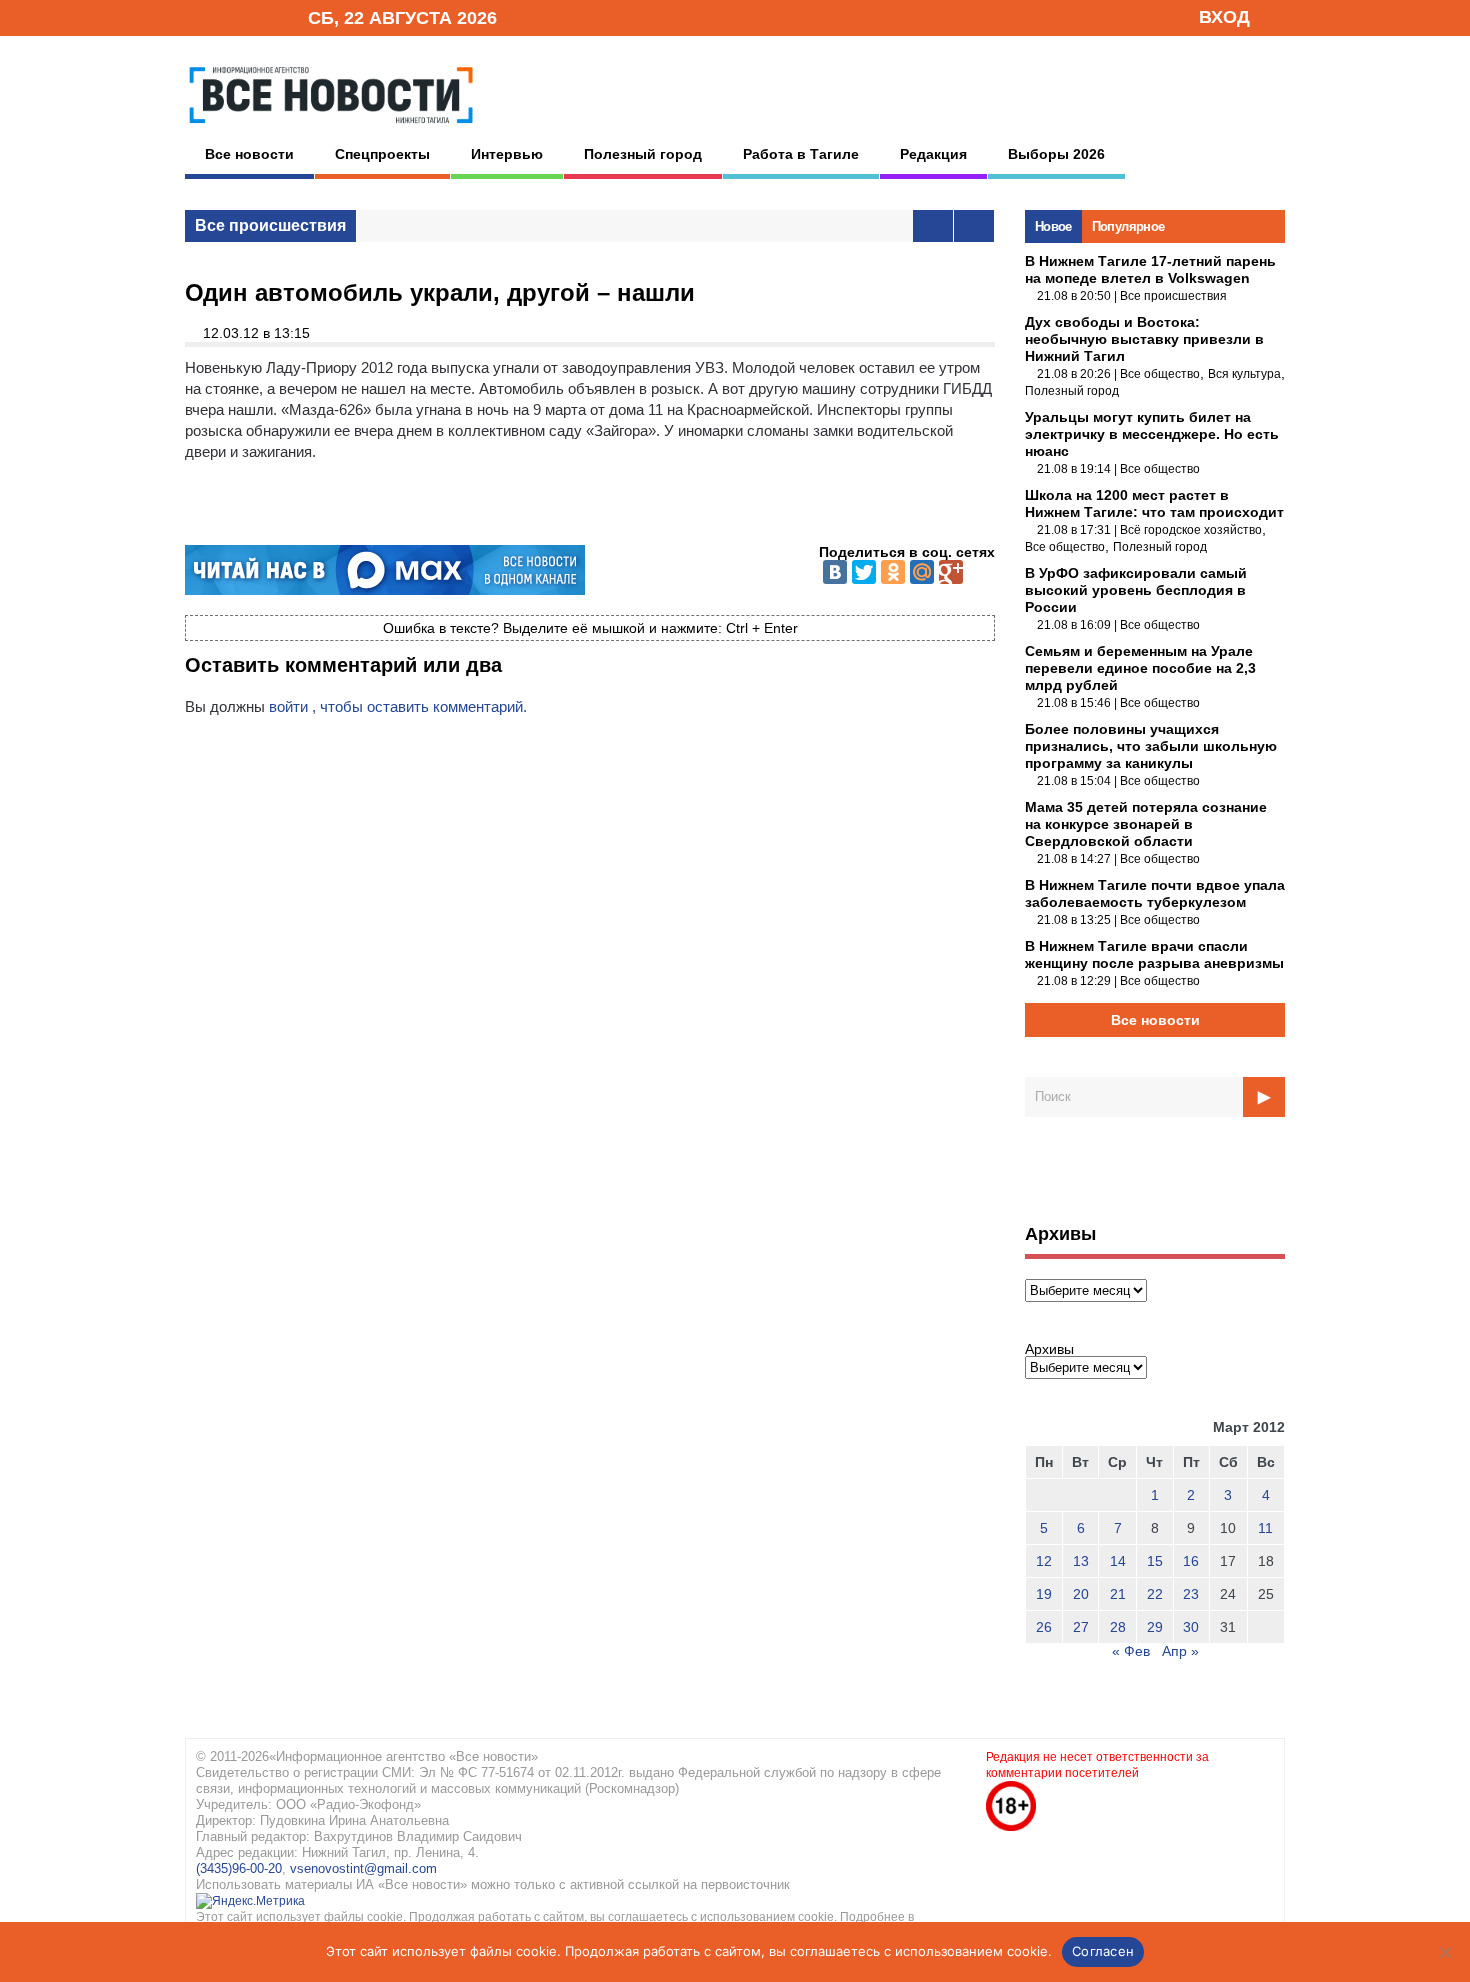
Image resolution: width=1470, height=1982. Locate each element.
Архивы (1049, 1349)
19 (1044, 1594)
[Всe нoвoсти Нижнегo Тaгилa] (331, 129)
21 (1118, 1594)
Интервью (507, 154)
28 (1118, 1627)
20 (1081, 1594)
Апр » (1180, 1651)
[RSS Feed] (228, 16)
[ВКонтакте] (835, 572)
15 (1155, 1561)
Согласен (1103, 1951)
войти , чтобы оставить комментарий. (398, 706)
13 (1081, 1561)
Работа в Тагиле (801, 154)
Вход (1224, 17)
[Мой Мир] (922, 572)
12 (1044, 1561)
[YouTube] (259, 16)
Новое (1053, 226)
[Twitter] (864, 572)
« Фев (1131, 1651)
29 (1155, 1627)
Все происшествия (270, 225)
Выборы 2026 (1056, 154)
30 (1191, 1627)
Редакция (933, 154)
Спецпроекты (382, 154)
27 (1081, 1627)
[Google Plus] (951, 572)
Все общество (1160, 374)
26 (1044, 1627)
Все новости (249, 154)
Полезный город (643, 154)
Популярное (1128, 226)
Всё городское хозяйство (1191, 530)
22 (1155, 1594)
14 (1118, 1561)
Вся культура (1244, 374)
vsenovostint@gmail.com (363, 1868)
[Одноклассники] (893, 572)
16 (1191, 1561)
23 (1191, 1594)
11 (1265, 1528)
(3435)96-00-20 (239, 1868)
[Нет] (1445, 1952)
